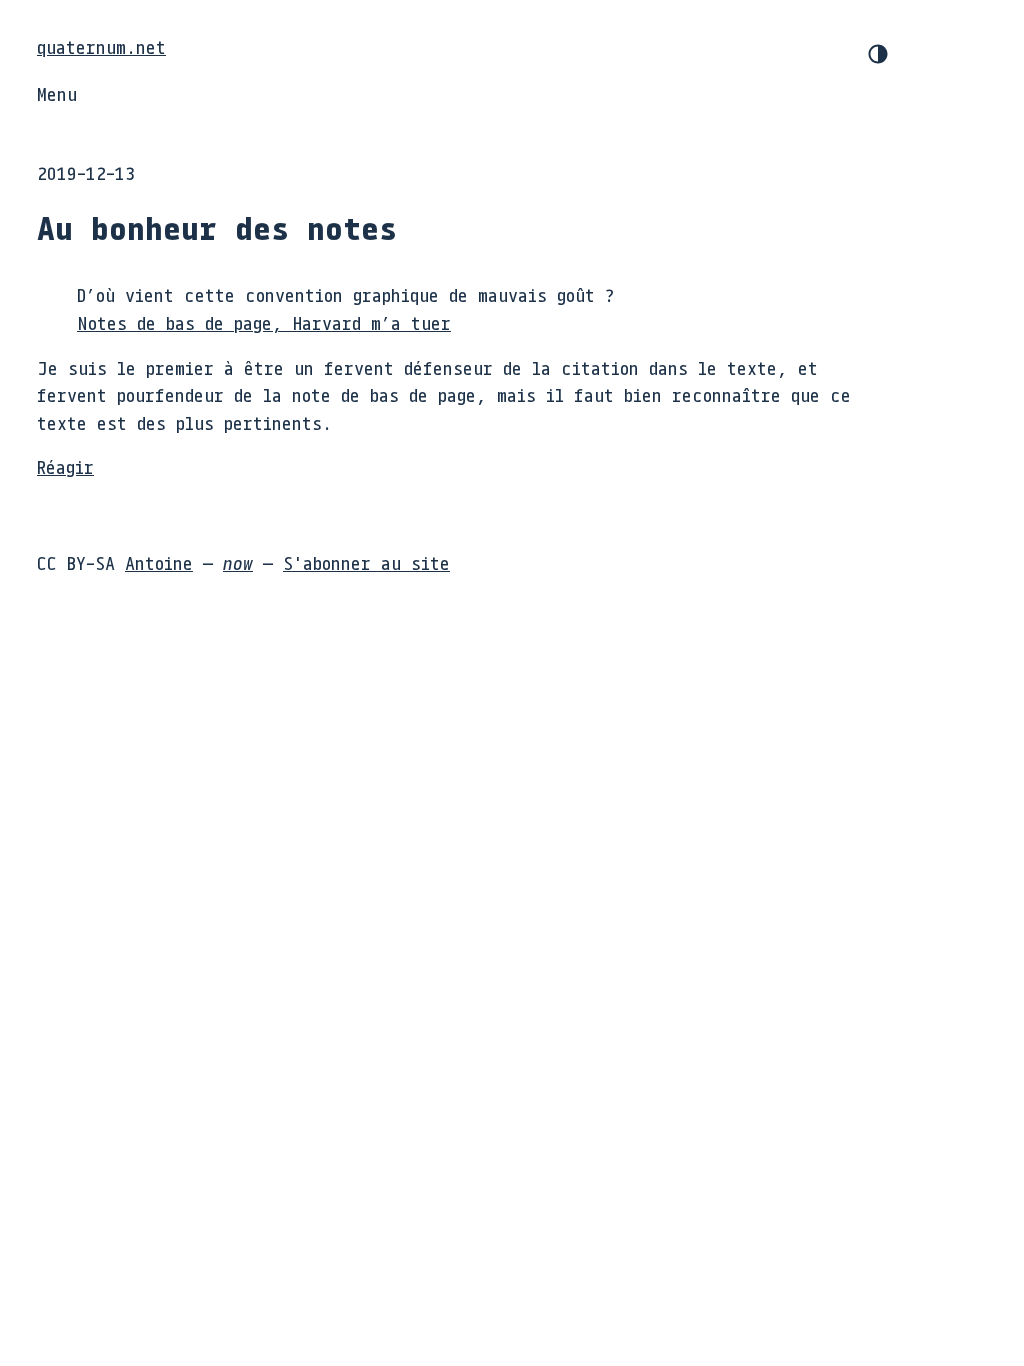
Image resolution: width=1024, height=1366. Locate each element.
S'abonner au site (366, 563)
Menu (57, 94)
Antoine (159, 563)
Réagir (65, 467)
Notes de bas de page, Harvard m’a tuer (264, 323)
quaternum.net (101, 47)
